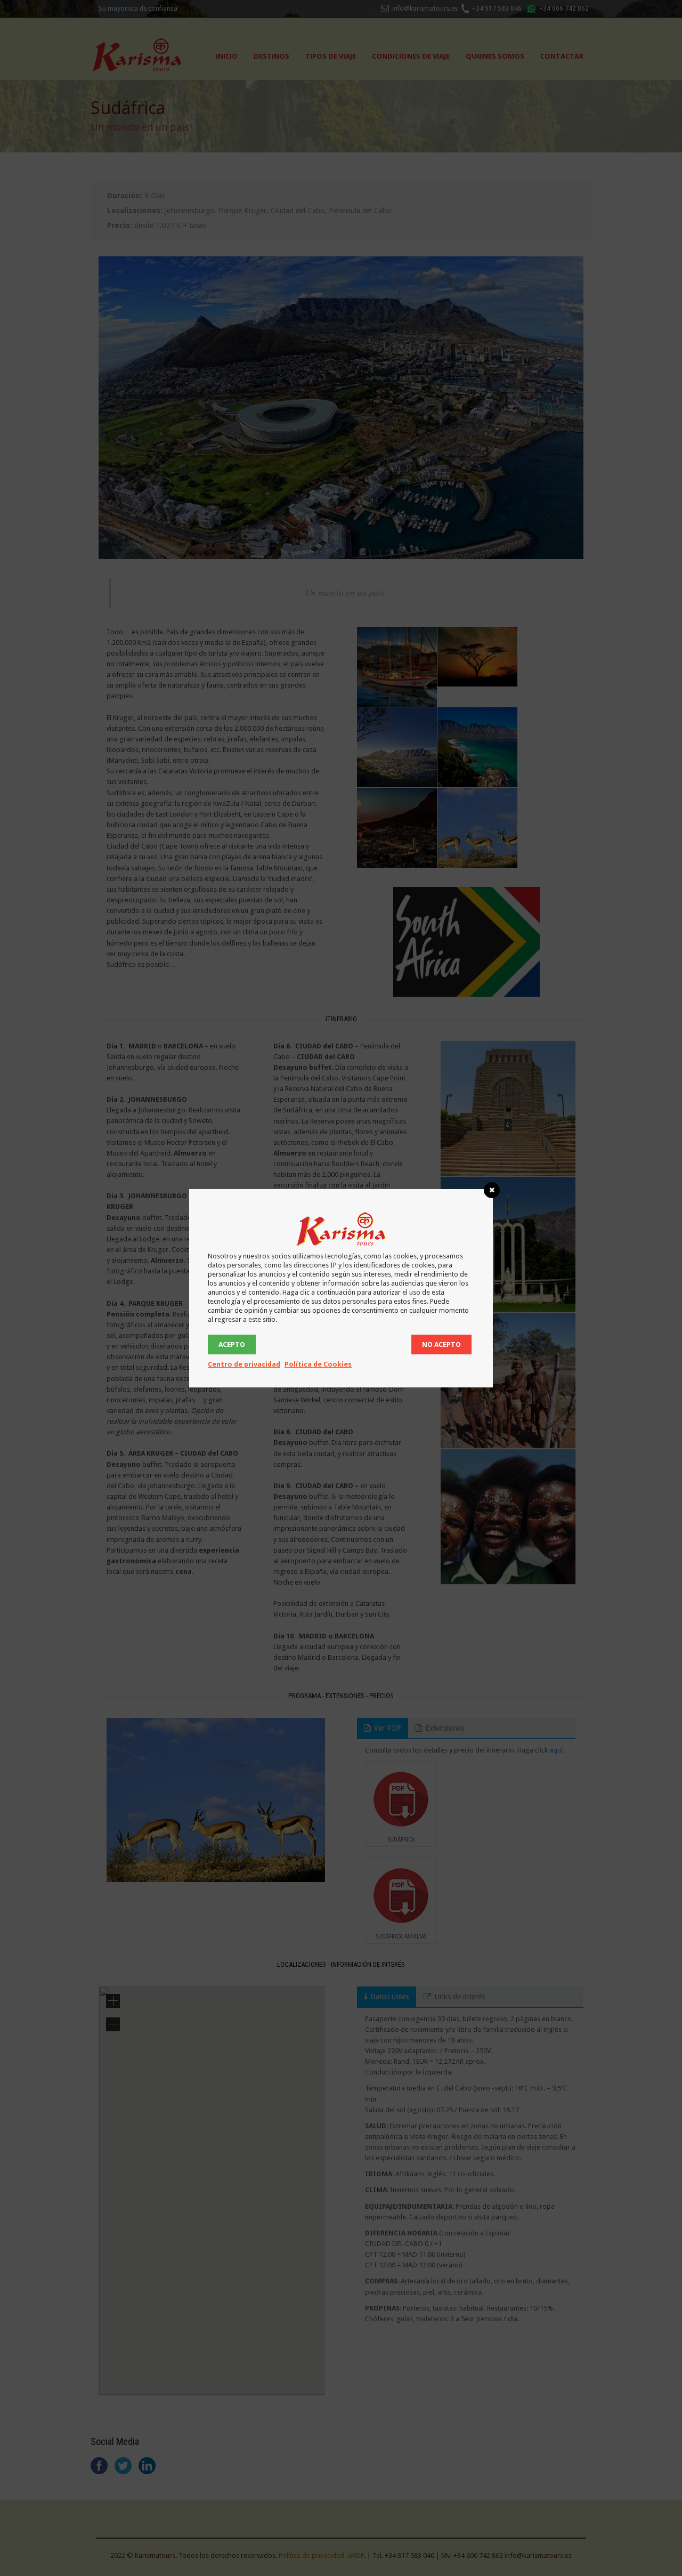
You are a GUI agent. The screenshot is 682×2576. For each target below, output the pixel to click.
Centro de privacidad (244, 1364)
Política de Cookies (318, 1364)
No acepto (441, 1344)
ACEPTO (232, 1344)
